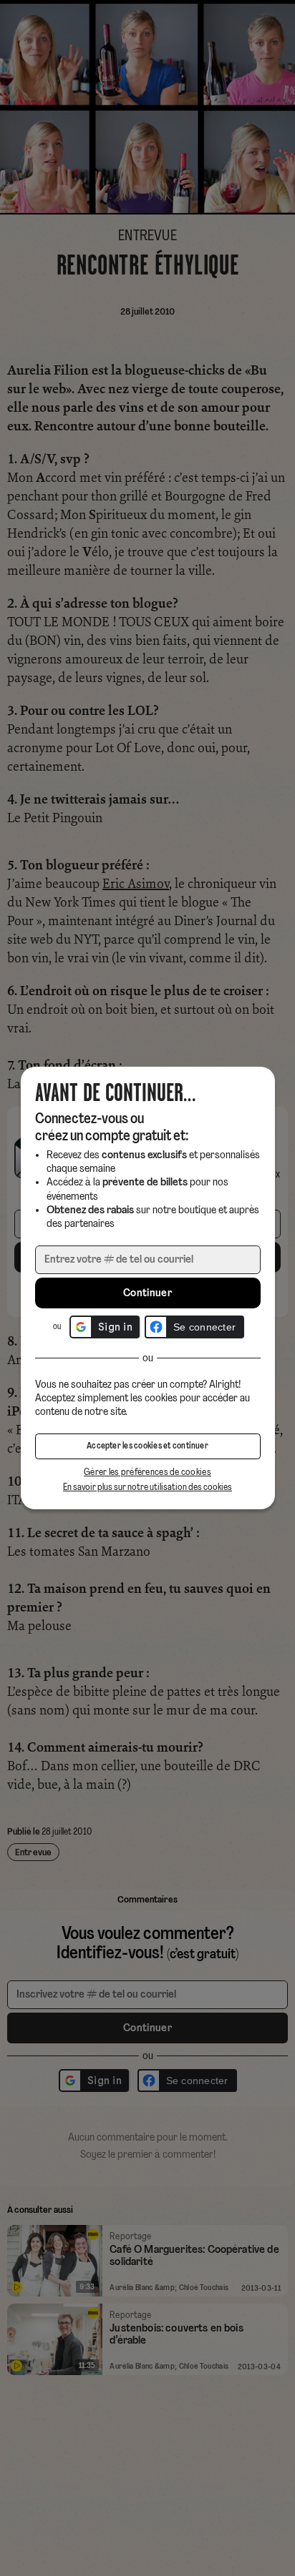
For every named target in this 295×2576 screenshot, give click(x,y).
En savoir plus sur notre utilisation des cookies (147, 1487)
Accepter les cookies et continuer (147, 1446)
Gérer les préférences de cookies (147, 1472)
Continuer (147, 1293)
